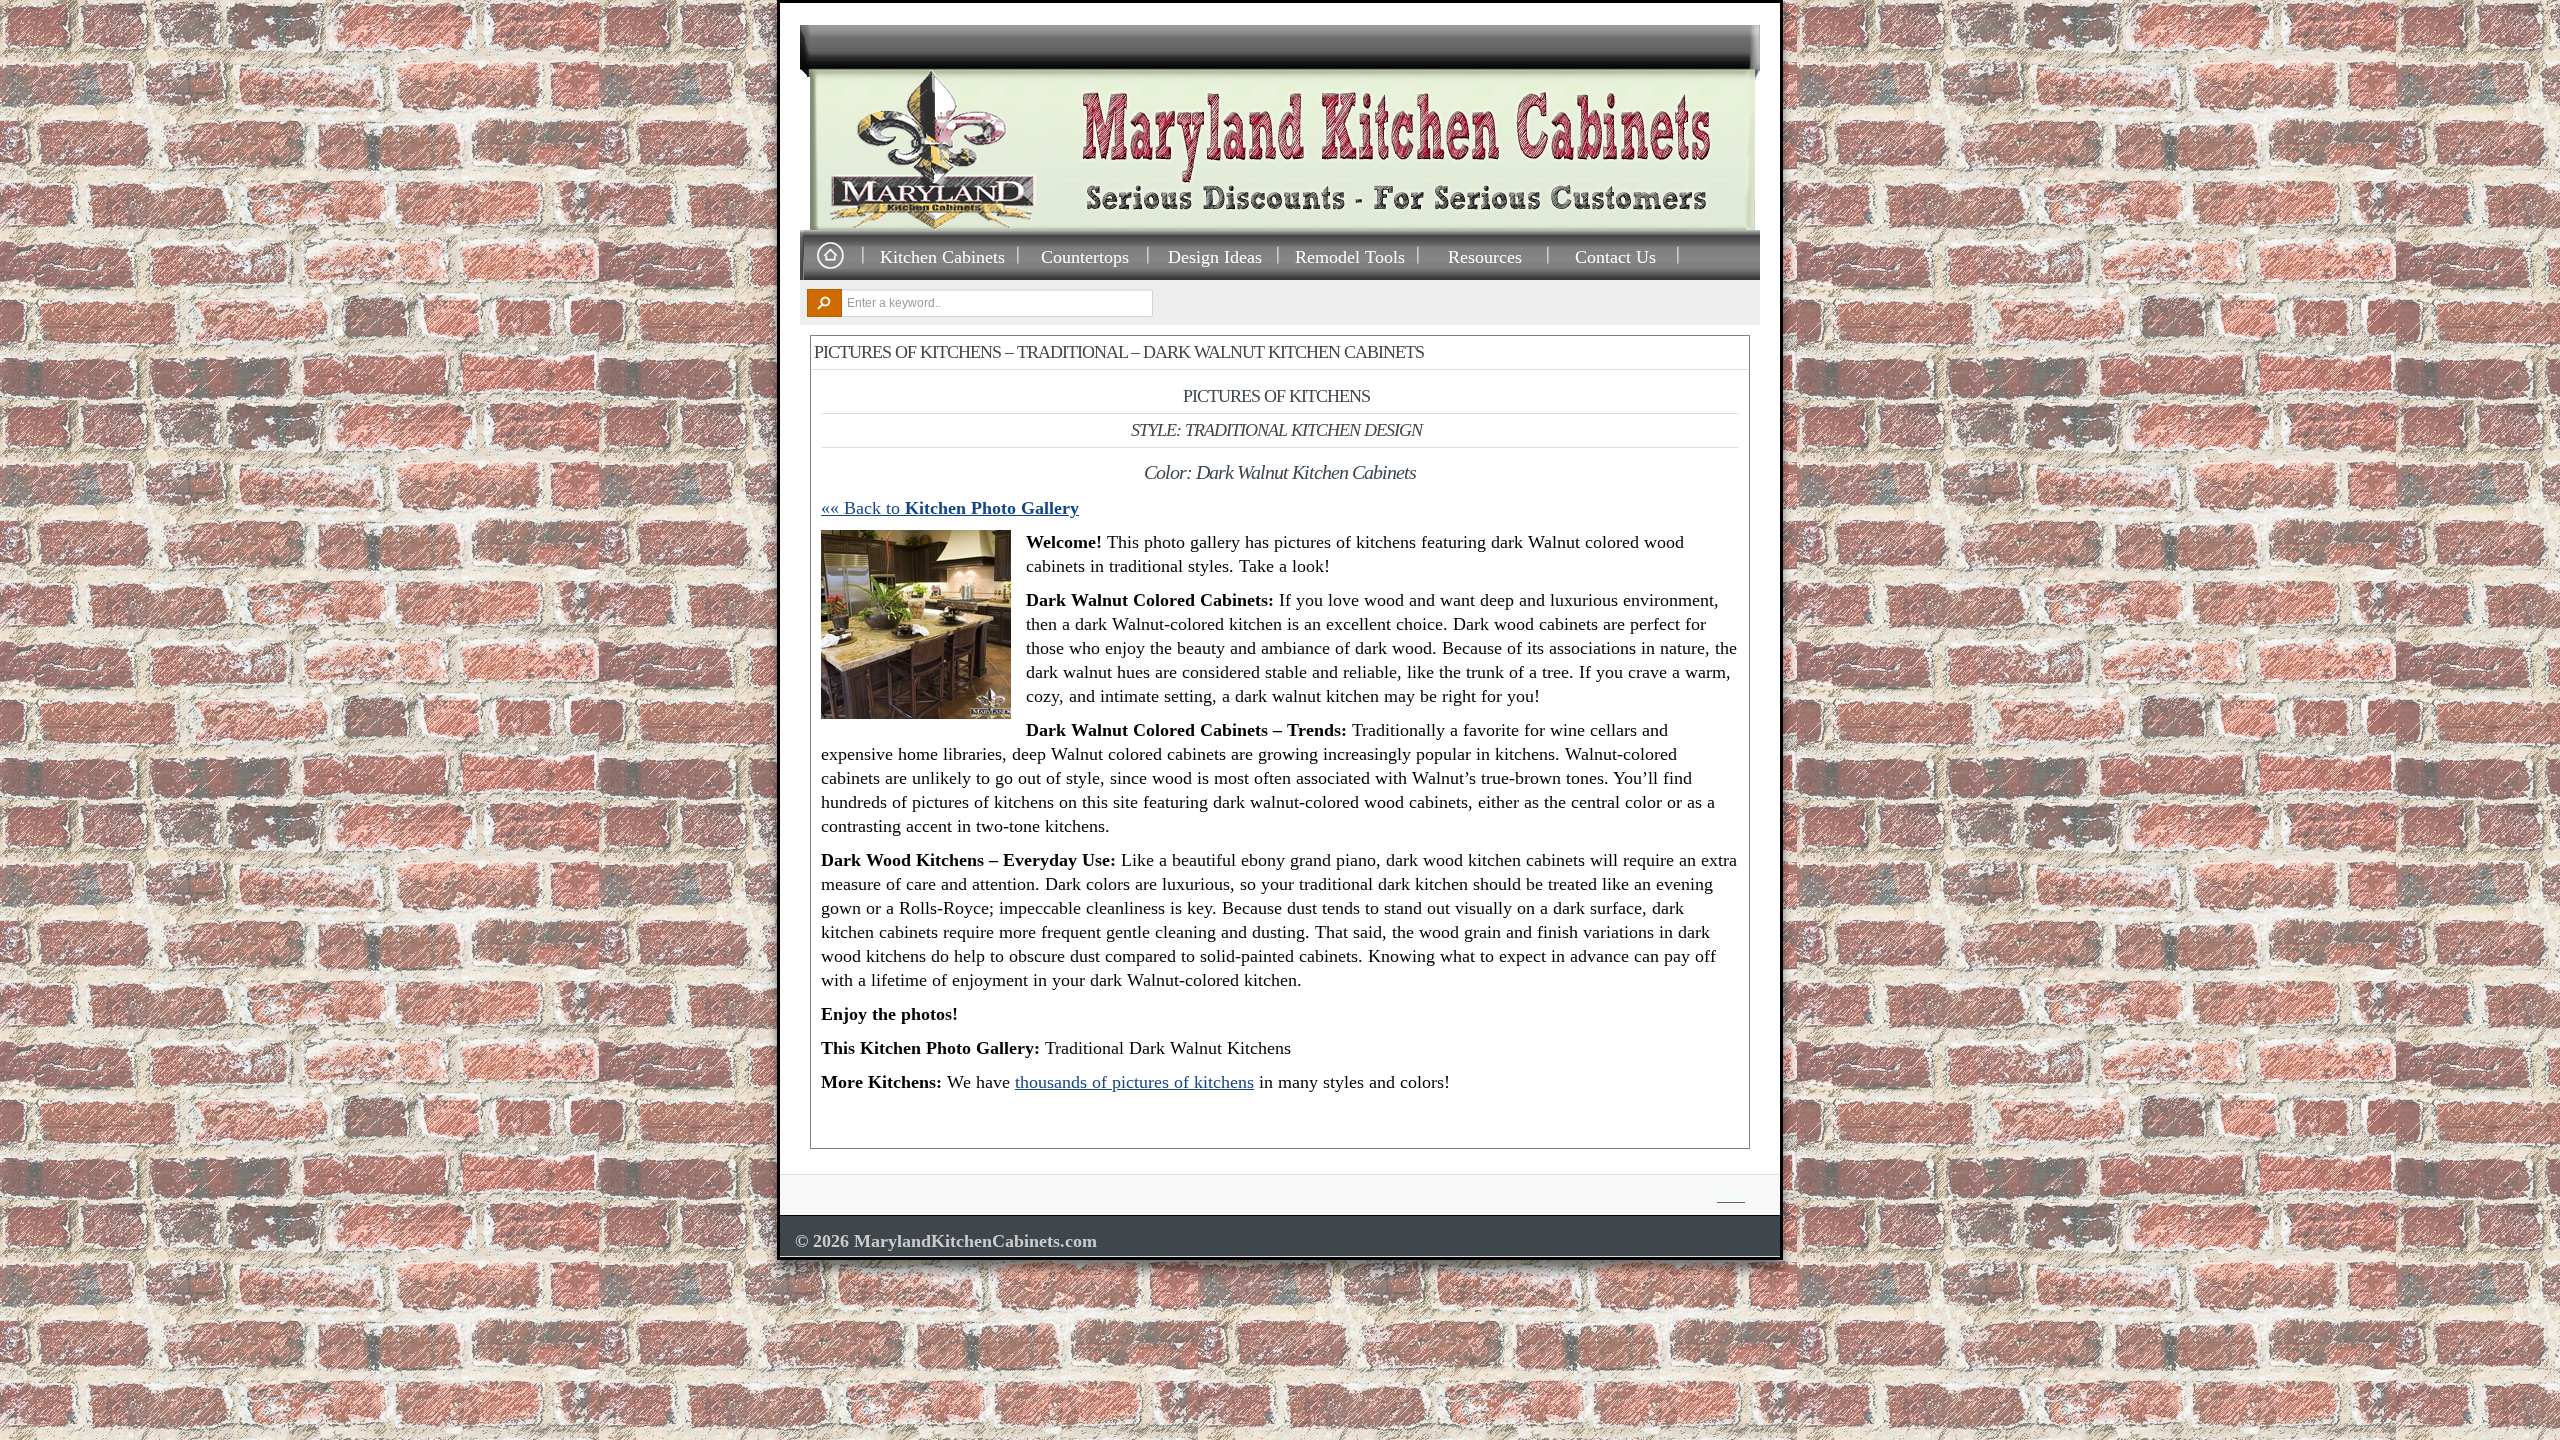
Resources (1485, 256)
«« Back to (950, 508)
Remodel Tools (1350, 256)
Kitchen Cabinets (942, 256)
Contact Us (1615, 256)
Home (830, 256)
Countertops (1085, 256)
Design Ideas (1215, 256)
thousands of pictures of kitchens (1134, 1082)
